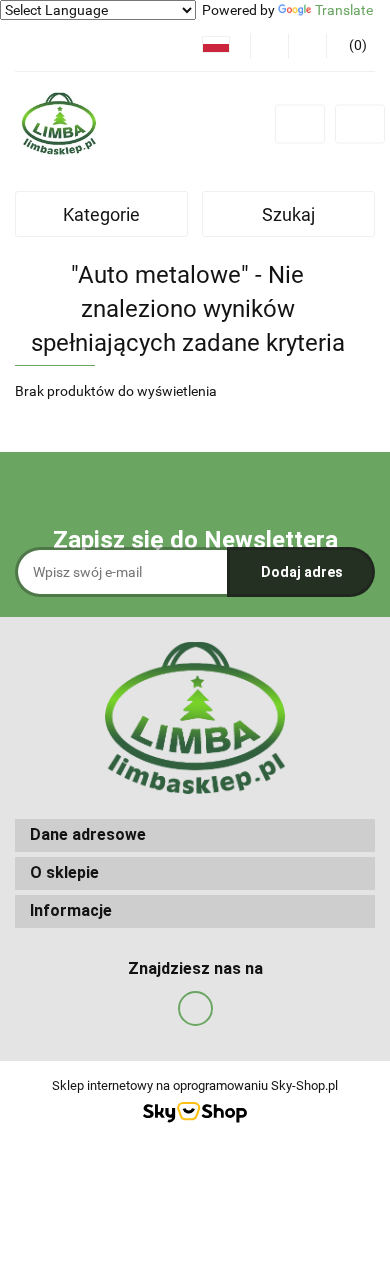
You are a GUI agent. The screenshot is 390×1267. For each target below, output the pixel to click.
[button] (195, 835)
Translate (344, 10)
